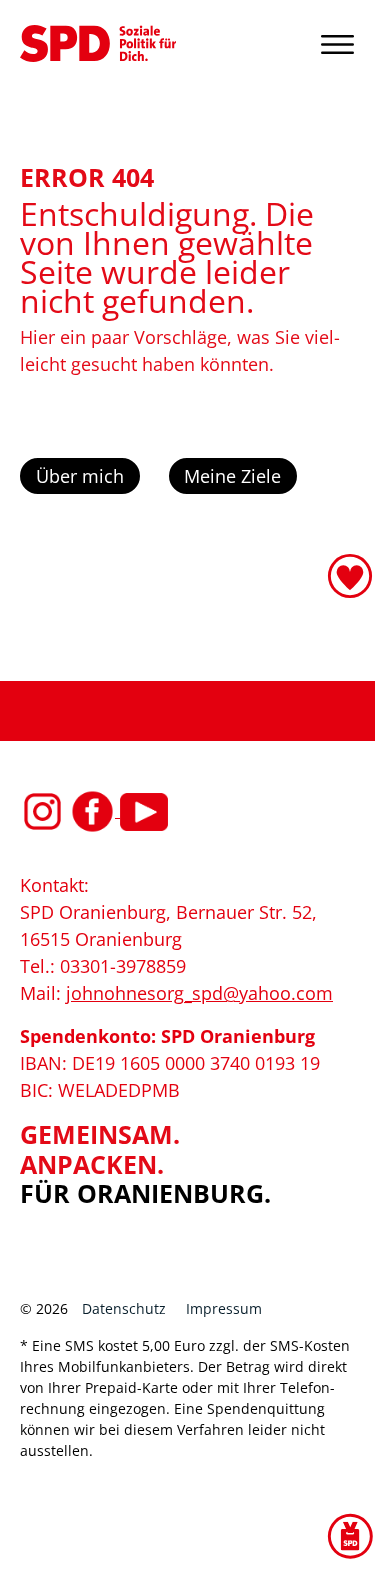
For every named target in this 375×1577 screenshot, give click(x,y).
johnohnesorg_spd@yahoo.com (199, 993)
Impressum (224, 1308)
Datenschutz (124, 1308)
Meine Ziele (232, 476)
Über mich (80, 476)
